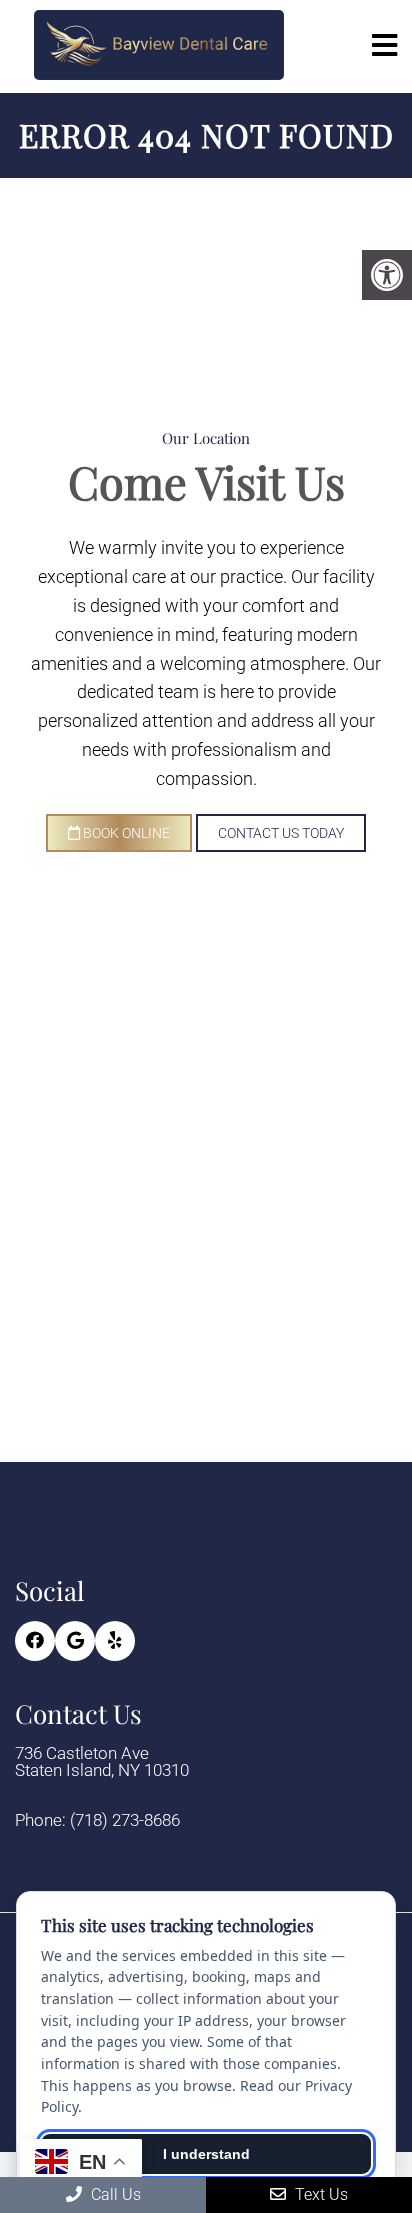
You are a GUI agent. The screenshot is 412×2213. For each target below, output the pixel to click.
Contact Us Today (281, 833)
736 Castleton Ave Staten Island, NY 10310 (102, 1762)
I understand (206, 2154)
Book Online (125, 833)
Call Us (114, 2194)
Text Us (319, 2194)
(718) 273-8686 (125, 1820)
